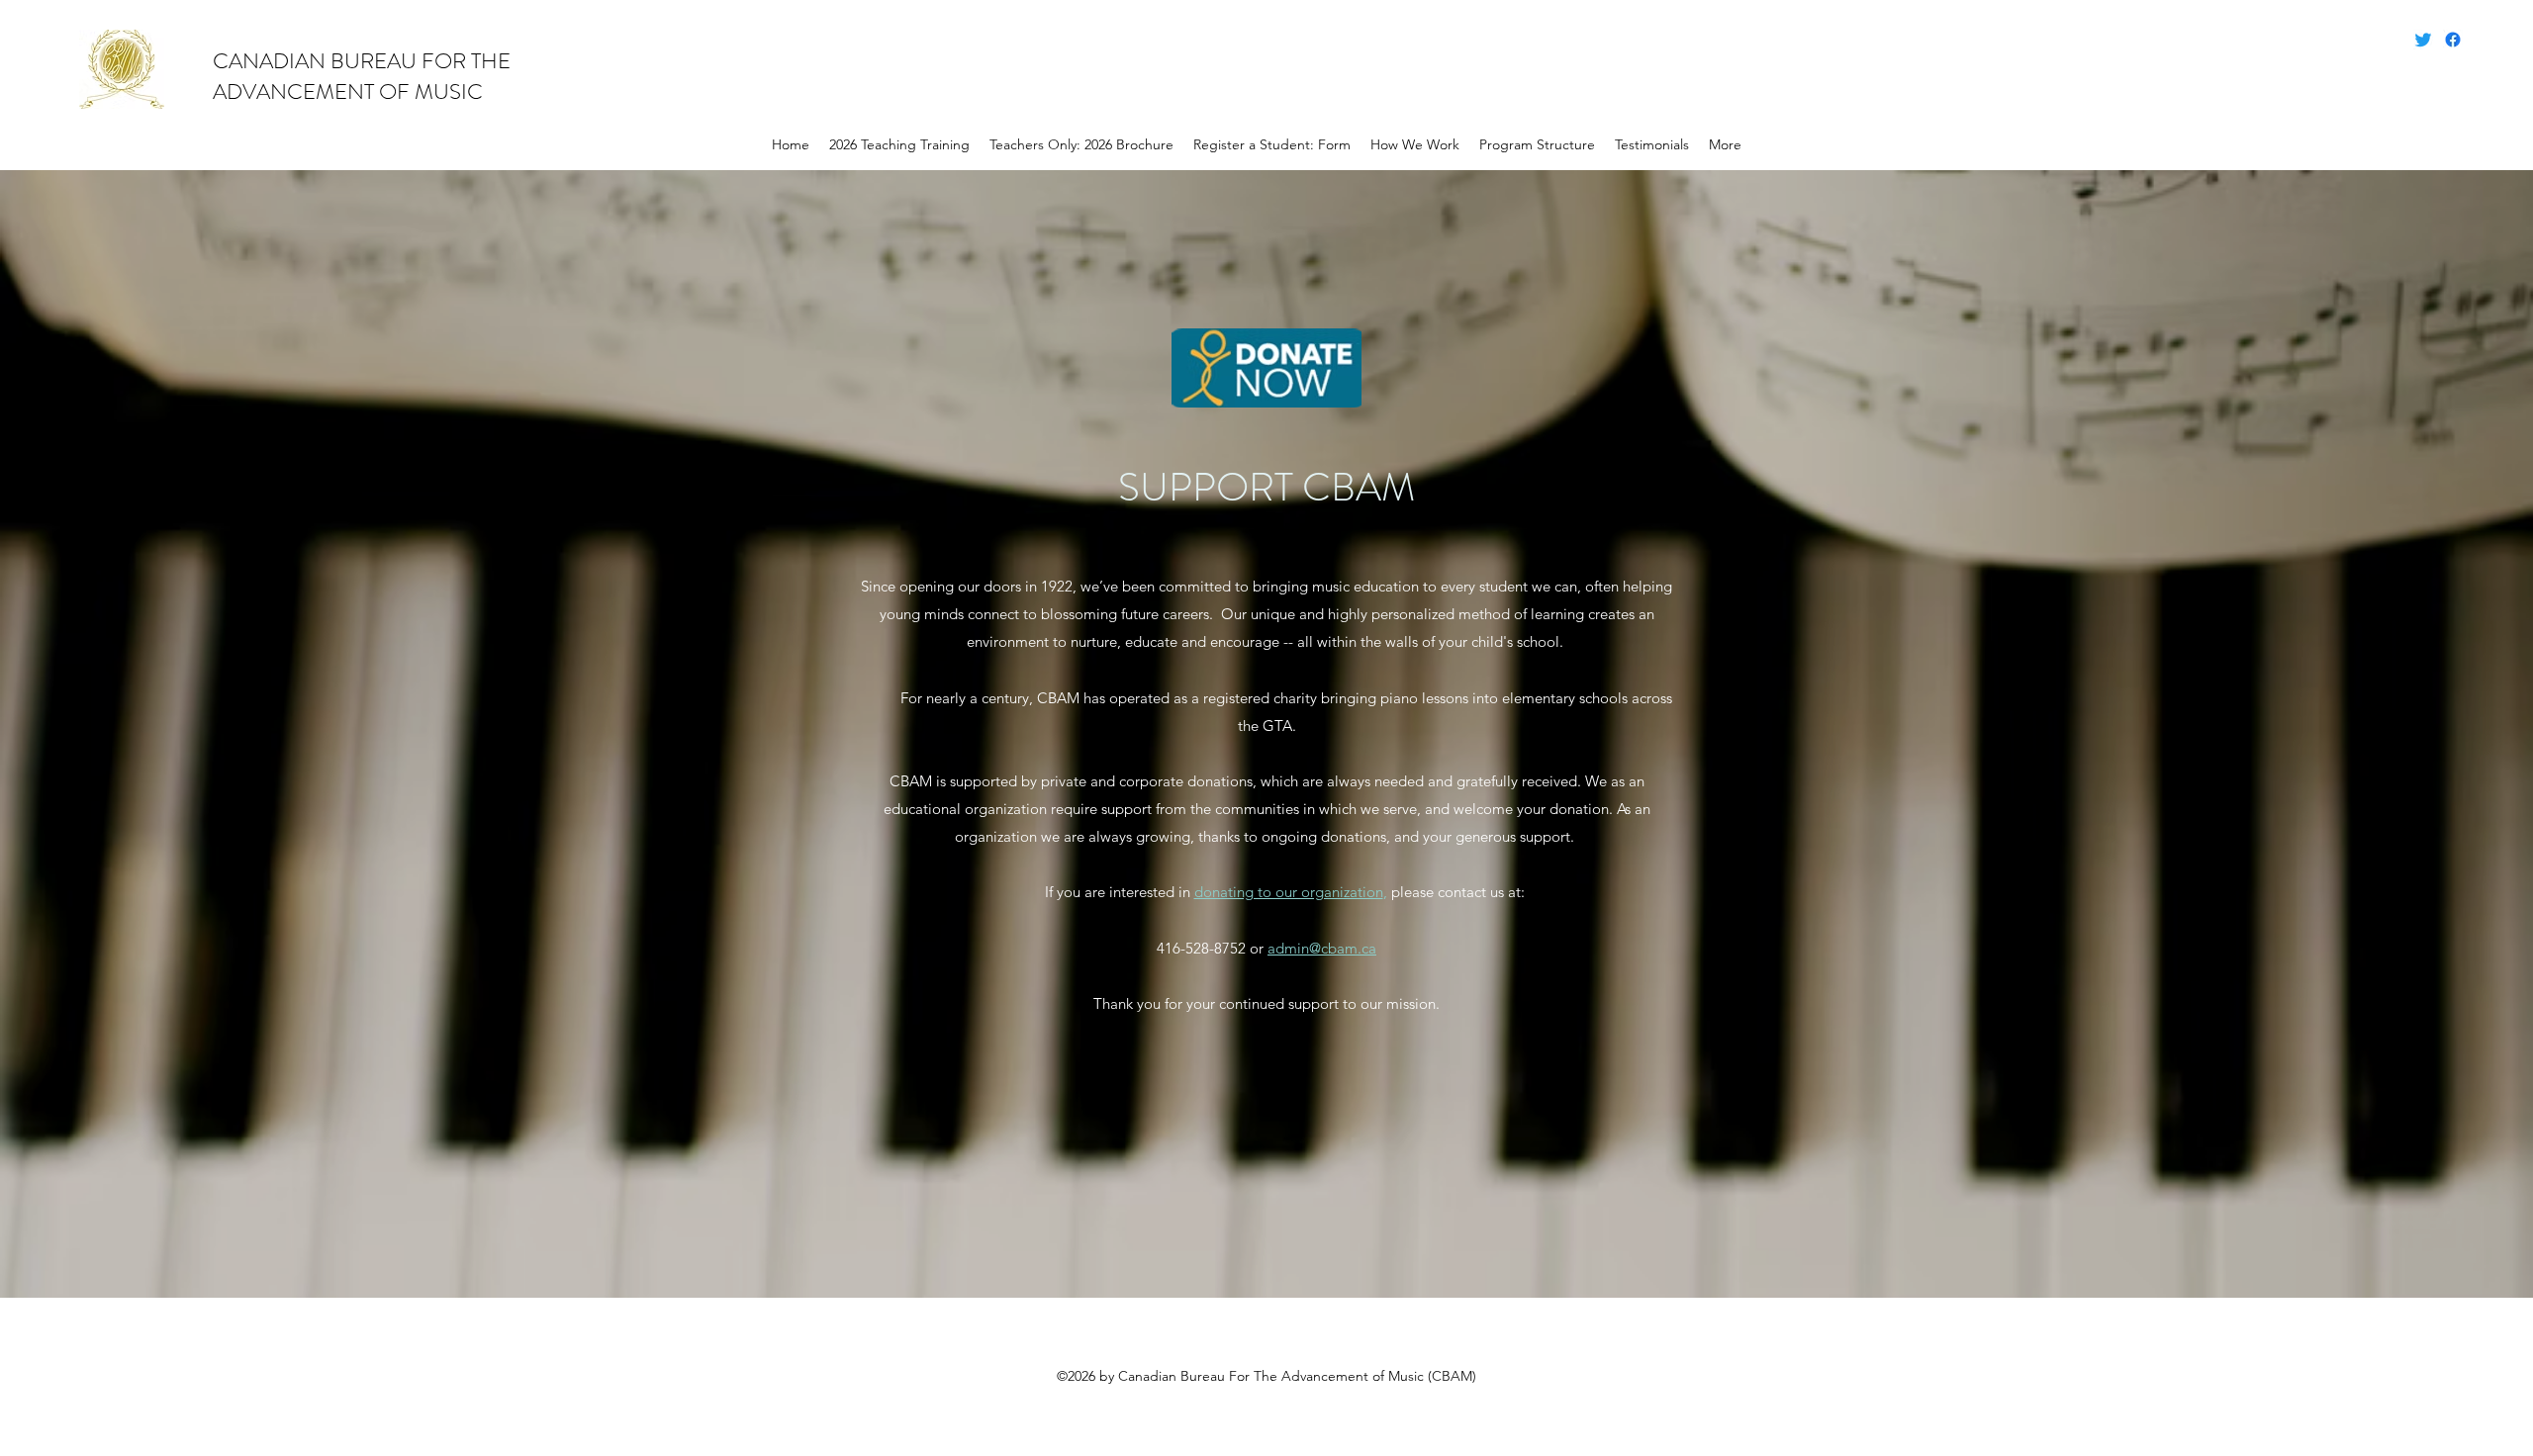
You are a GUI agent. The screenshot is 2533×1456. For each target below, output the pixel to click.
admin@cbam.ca (1322, 948)
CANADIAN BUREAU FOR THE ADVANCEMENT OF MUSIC (362, 76)
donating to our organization (1289, 892)
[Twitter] (2423, 40)
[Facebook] (2453, 40)
